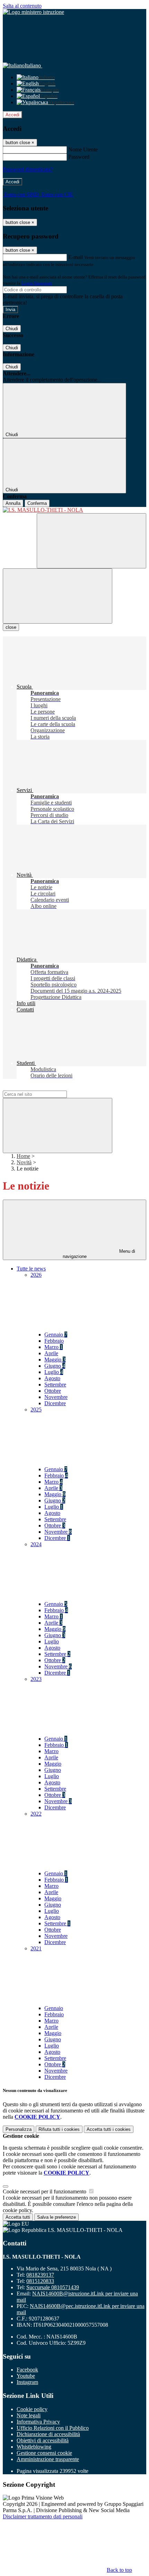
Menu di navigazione (99, 1254)
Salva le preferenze (56, 2217)
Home (23, 1156)
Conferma (37, 503)
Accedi (12, 115)
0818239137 (40, 2275)
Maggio (55, 1360)
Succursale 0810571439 (53, 2287)
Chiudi (12, 329)
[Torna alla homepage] (74, 510)
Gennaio (56, 1335)
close (11, 627)
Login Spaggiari (37, 283)
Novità (24, 1162)
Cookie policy (32, 2409)
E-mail (76, 257)
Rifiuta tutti (59, 2129)
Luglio (54, 1372)
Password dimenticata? (28, 169)
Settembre (55, 1385)
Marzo (54, 1347)
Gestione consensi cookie (44, 2453)
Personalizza (19, 2129)
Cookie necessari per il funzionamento (45, 2191)
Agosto (52, 1378)
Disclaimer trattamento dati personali (43, 2516)
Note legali (29, 2415)
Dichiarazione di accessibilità (48, 2434)
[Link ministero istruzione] (33, 12)
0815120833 (40, 2281)
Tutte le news (31, 1269)
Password (79, 157)
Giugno (55, 1366)
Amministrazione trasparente (48, 2459)
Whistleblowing (34, 2447)
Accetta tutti (109, 2129)
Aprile (51, 1353)
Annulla (13, 503)
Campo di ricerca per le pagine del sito (45, 1087)
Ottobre (53, 1391)
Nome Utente (83, 149)
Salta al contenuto (22, 6)
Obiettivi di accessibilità (43, 2440)
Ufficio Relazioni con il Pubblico (53, 2428)
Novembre (56, 1397)
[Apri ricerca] (91, 541)
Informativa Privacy (38, 2422)
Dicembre (55, 1403)
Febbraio (54, 1341)
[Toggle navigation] (58, 596)
